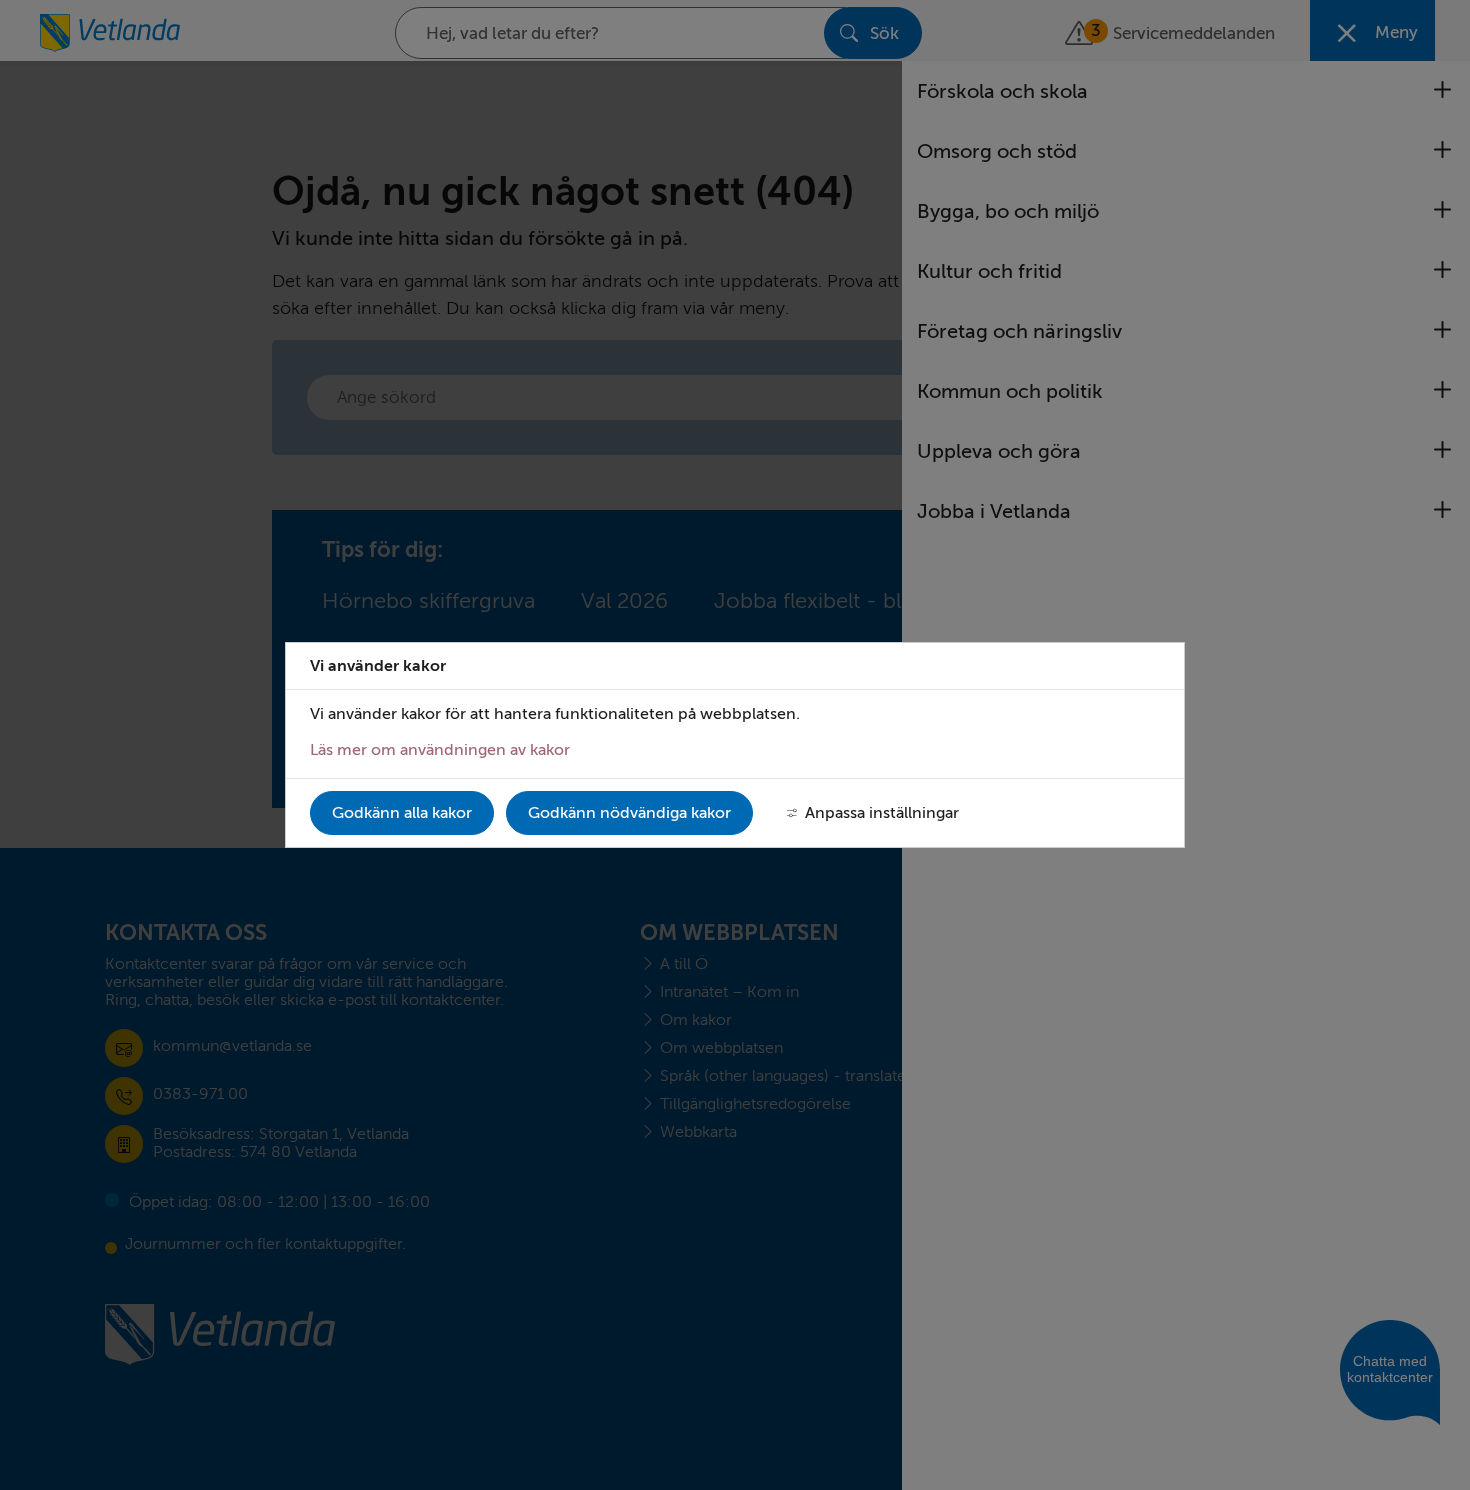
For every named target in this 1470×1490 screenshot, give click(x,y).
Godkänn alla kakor (402, 813)
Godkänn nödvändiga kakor (629, 813)
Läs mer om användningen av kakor (440, 750)
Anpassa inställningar (882, 813)
